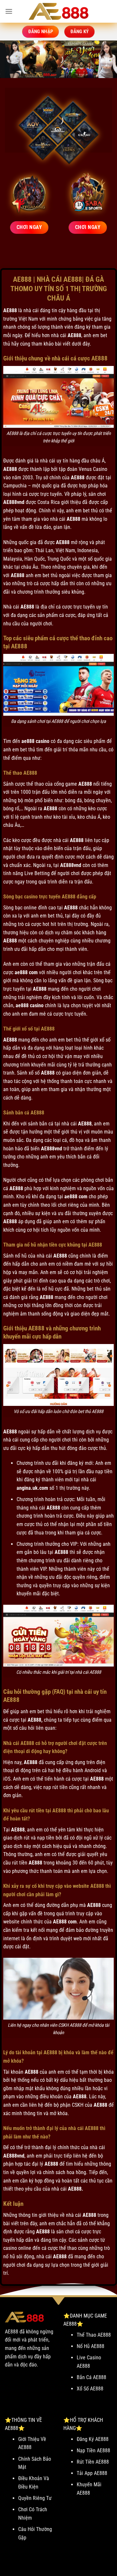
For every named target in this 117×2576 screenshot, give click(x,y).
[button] (9, 11)
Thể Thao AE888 (94, 2335)
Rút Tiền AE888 (93, 2462)
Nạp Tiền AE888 (93, 2451)
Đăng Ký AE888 (93, 2439)
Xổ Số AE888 (90, 2389)
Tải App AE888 (92, 2473)
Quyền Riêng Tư (35, 2498)
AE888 (10, 310)
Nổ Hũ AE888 (91, 2346)
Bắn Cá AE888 (91, 2377)
